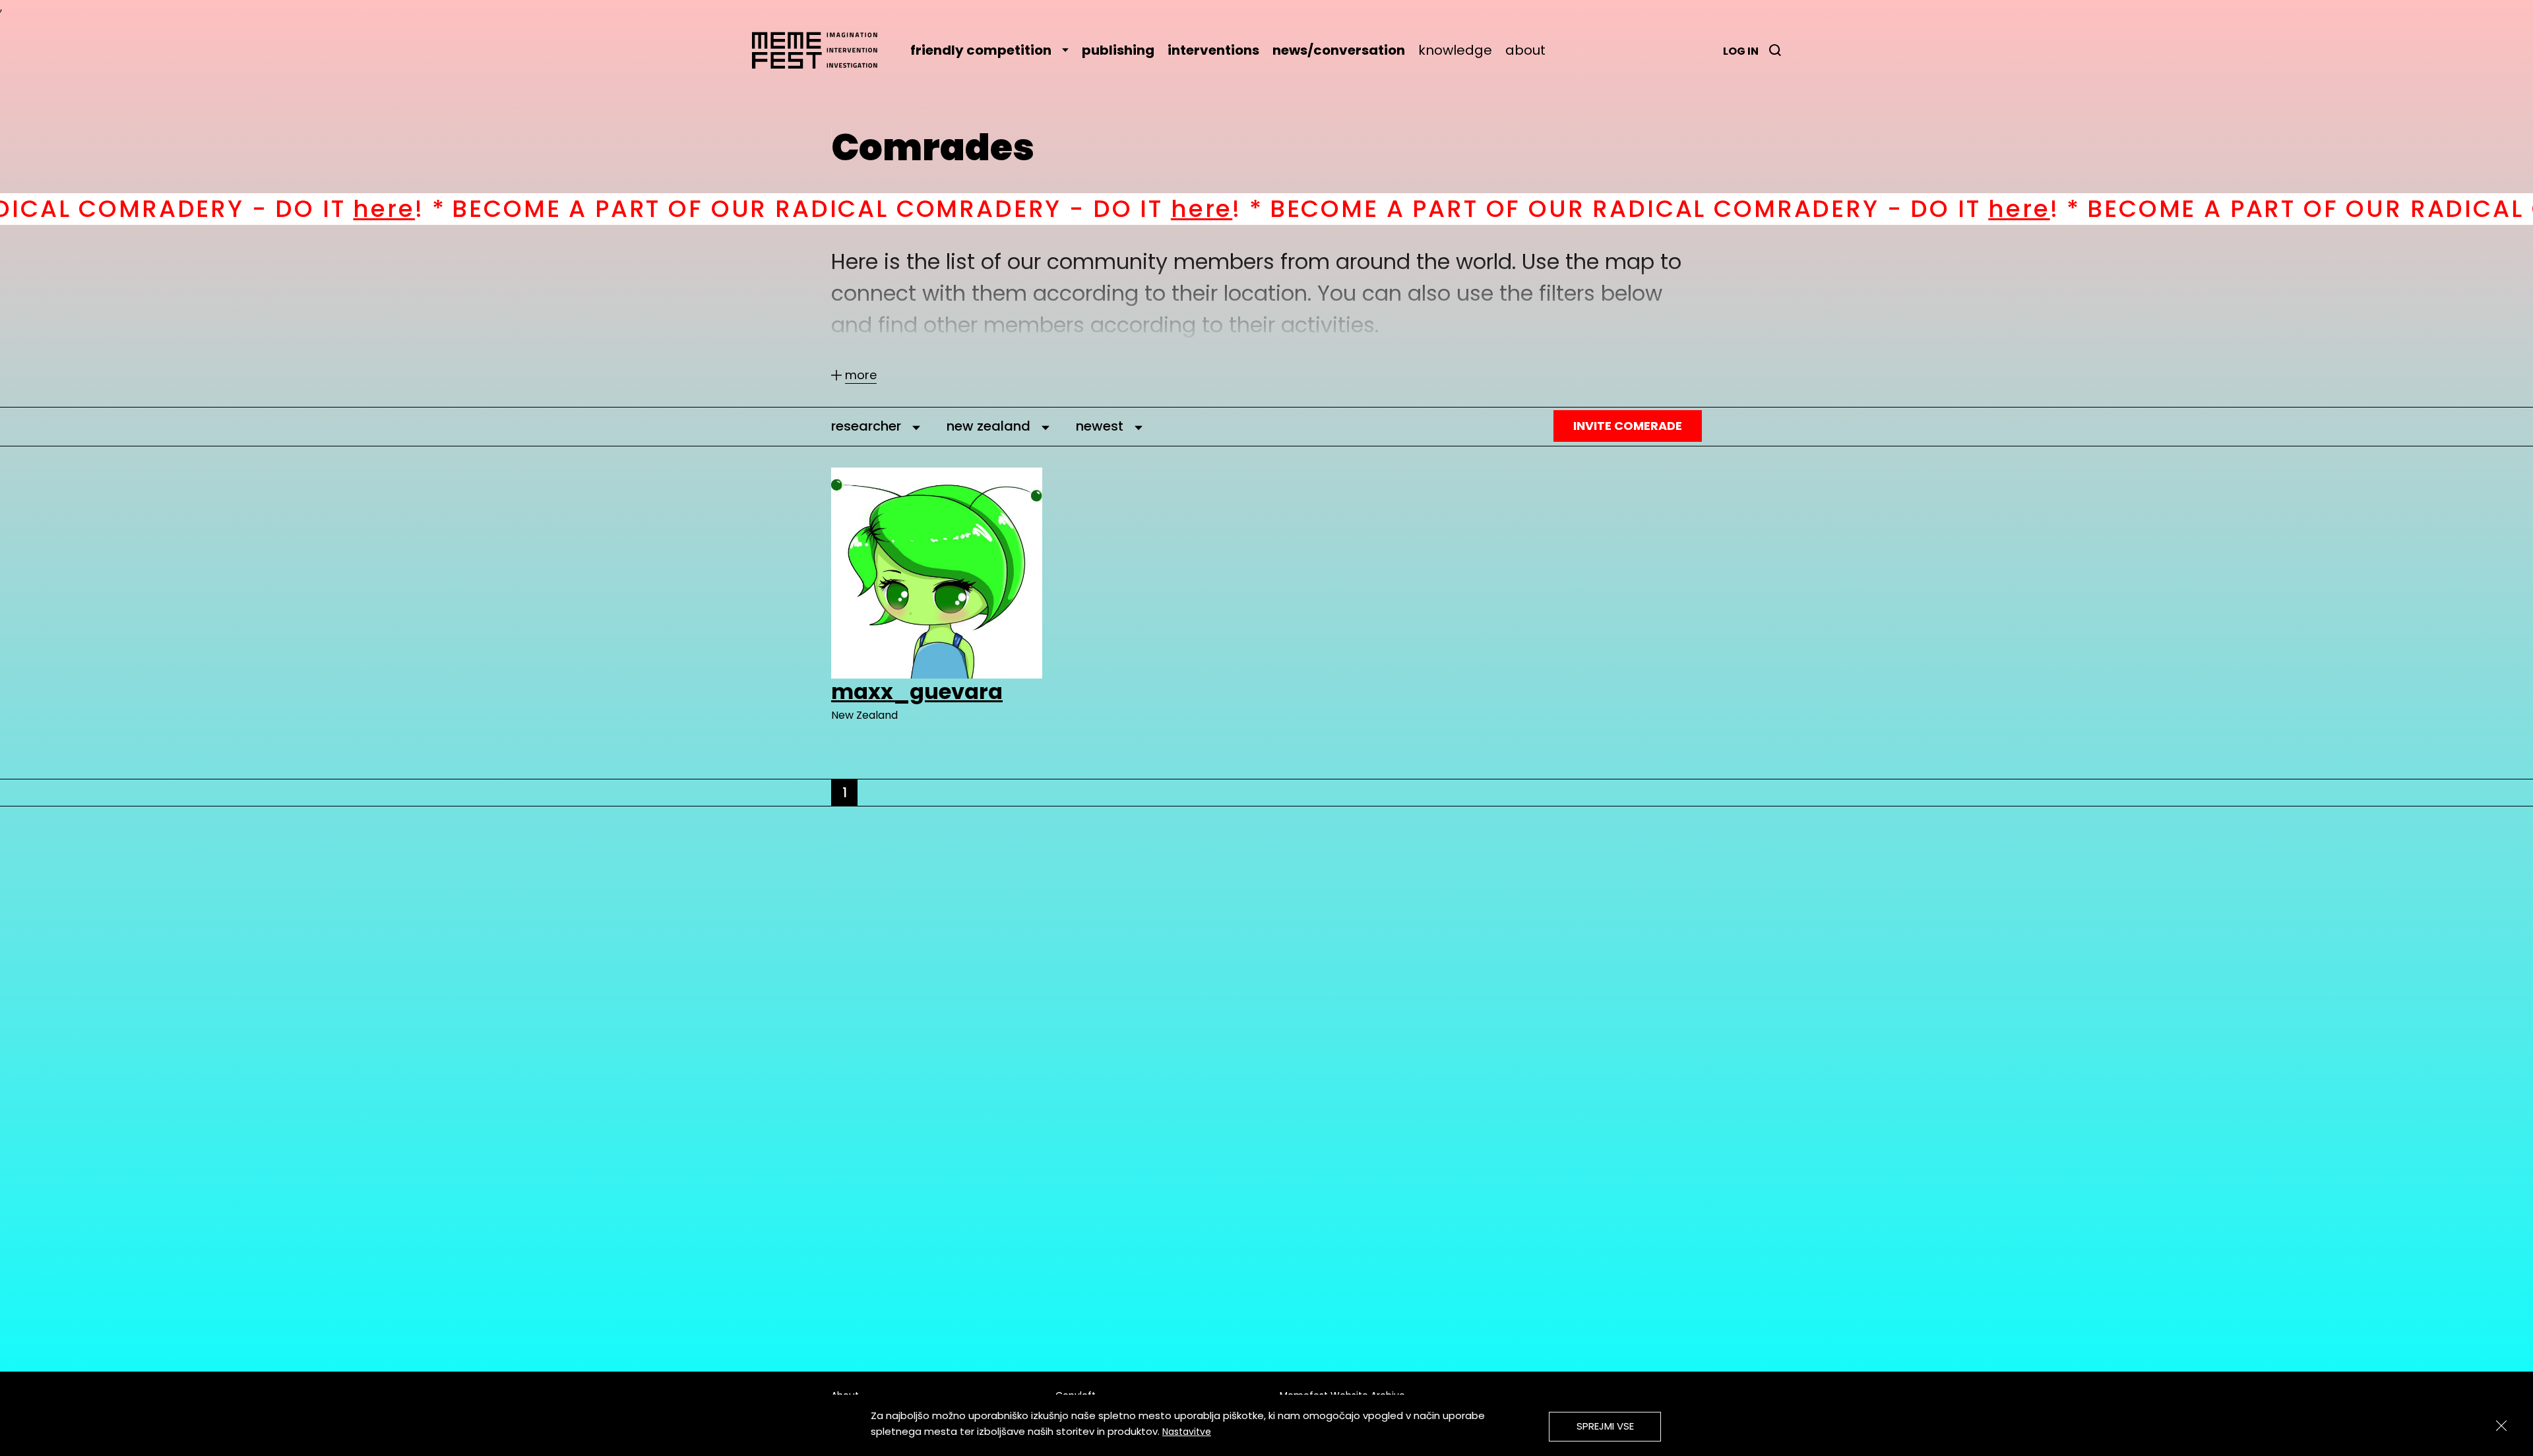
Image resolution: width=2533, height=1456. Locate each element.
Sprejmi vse (1605, 1426)
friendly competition (981, 50)
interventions (1213, 50)
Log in (1741, 51)
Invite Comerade (1628, 426)
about (1525, 50)
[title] (1775, 50)
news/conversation (1339, 50)
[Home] (821, 50)
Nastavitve (1187, 1432)
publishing (1118, 50)
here (178, 209)
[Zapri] (2501, 1426)
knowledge (1455, 50)
